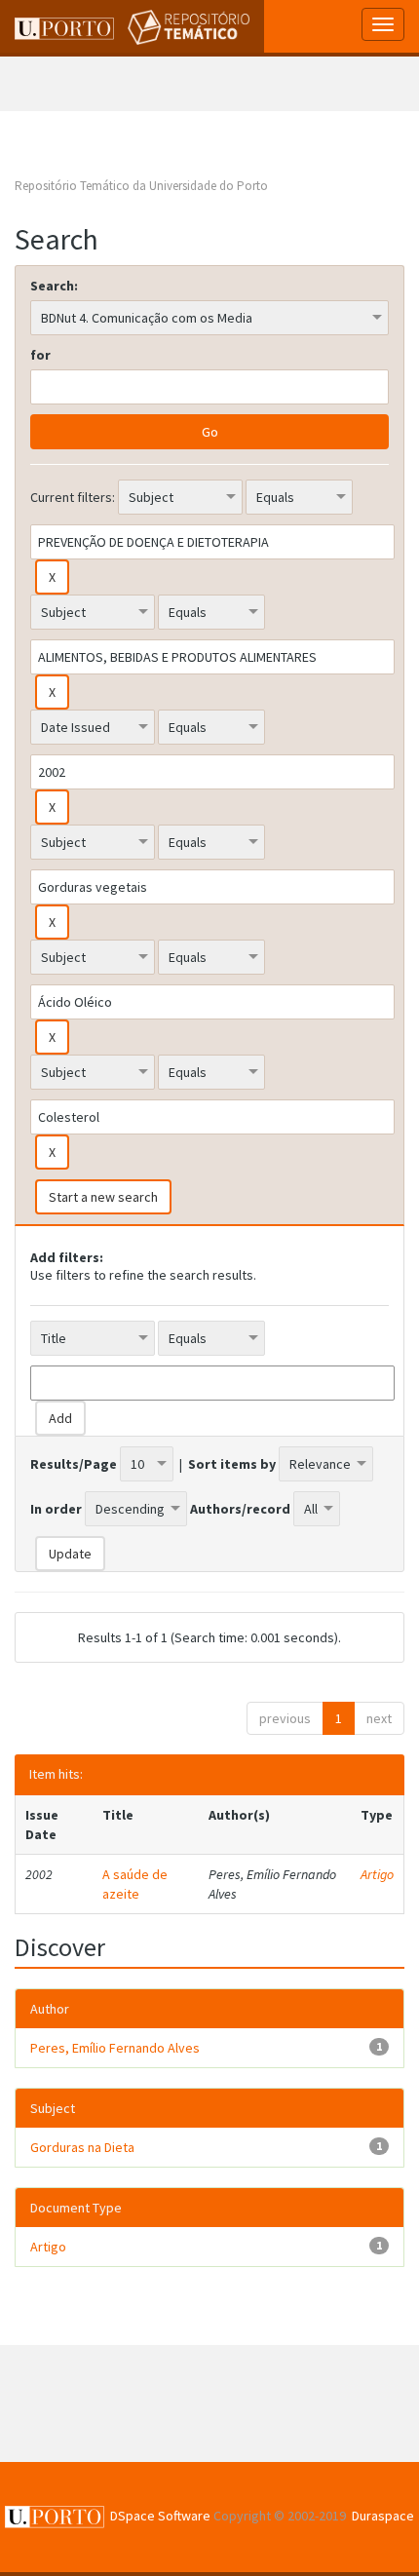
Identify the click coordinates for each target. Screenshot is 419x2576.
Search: (54, 286)
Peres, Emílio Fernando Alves (115, 2048)
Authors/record (240, 1509)
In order (56, 1509)
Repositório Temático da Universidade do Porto (141, 186)
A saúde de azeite (135, 1884)
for (40, 355)
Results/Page (74, 1464)
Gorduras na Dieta (82, 2147)
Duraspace (383, 2516)
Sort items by (232, 1464)
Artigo (377, 1874)
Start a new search (103, 1197)
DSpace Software (160, 2516)
